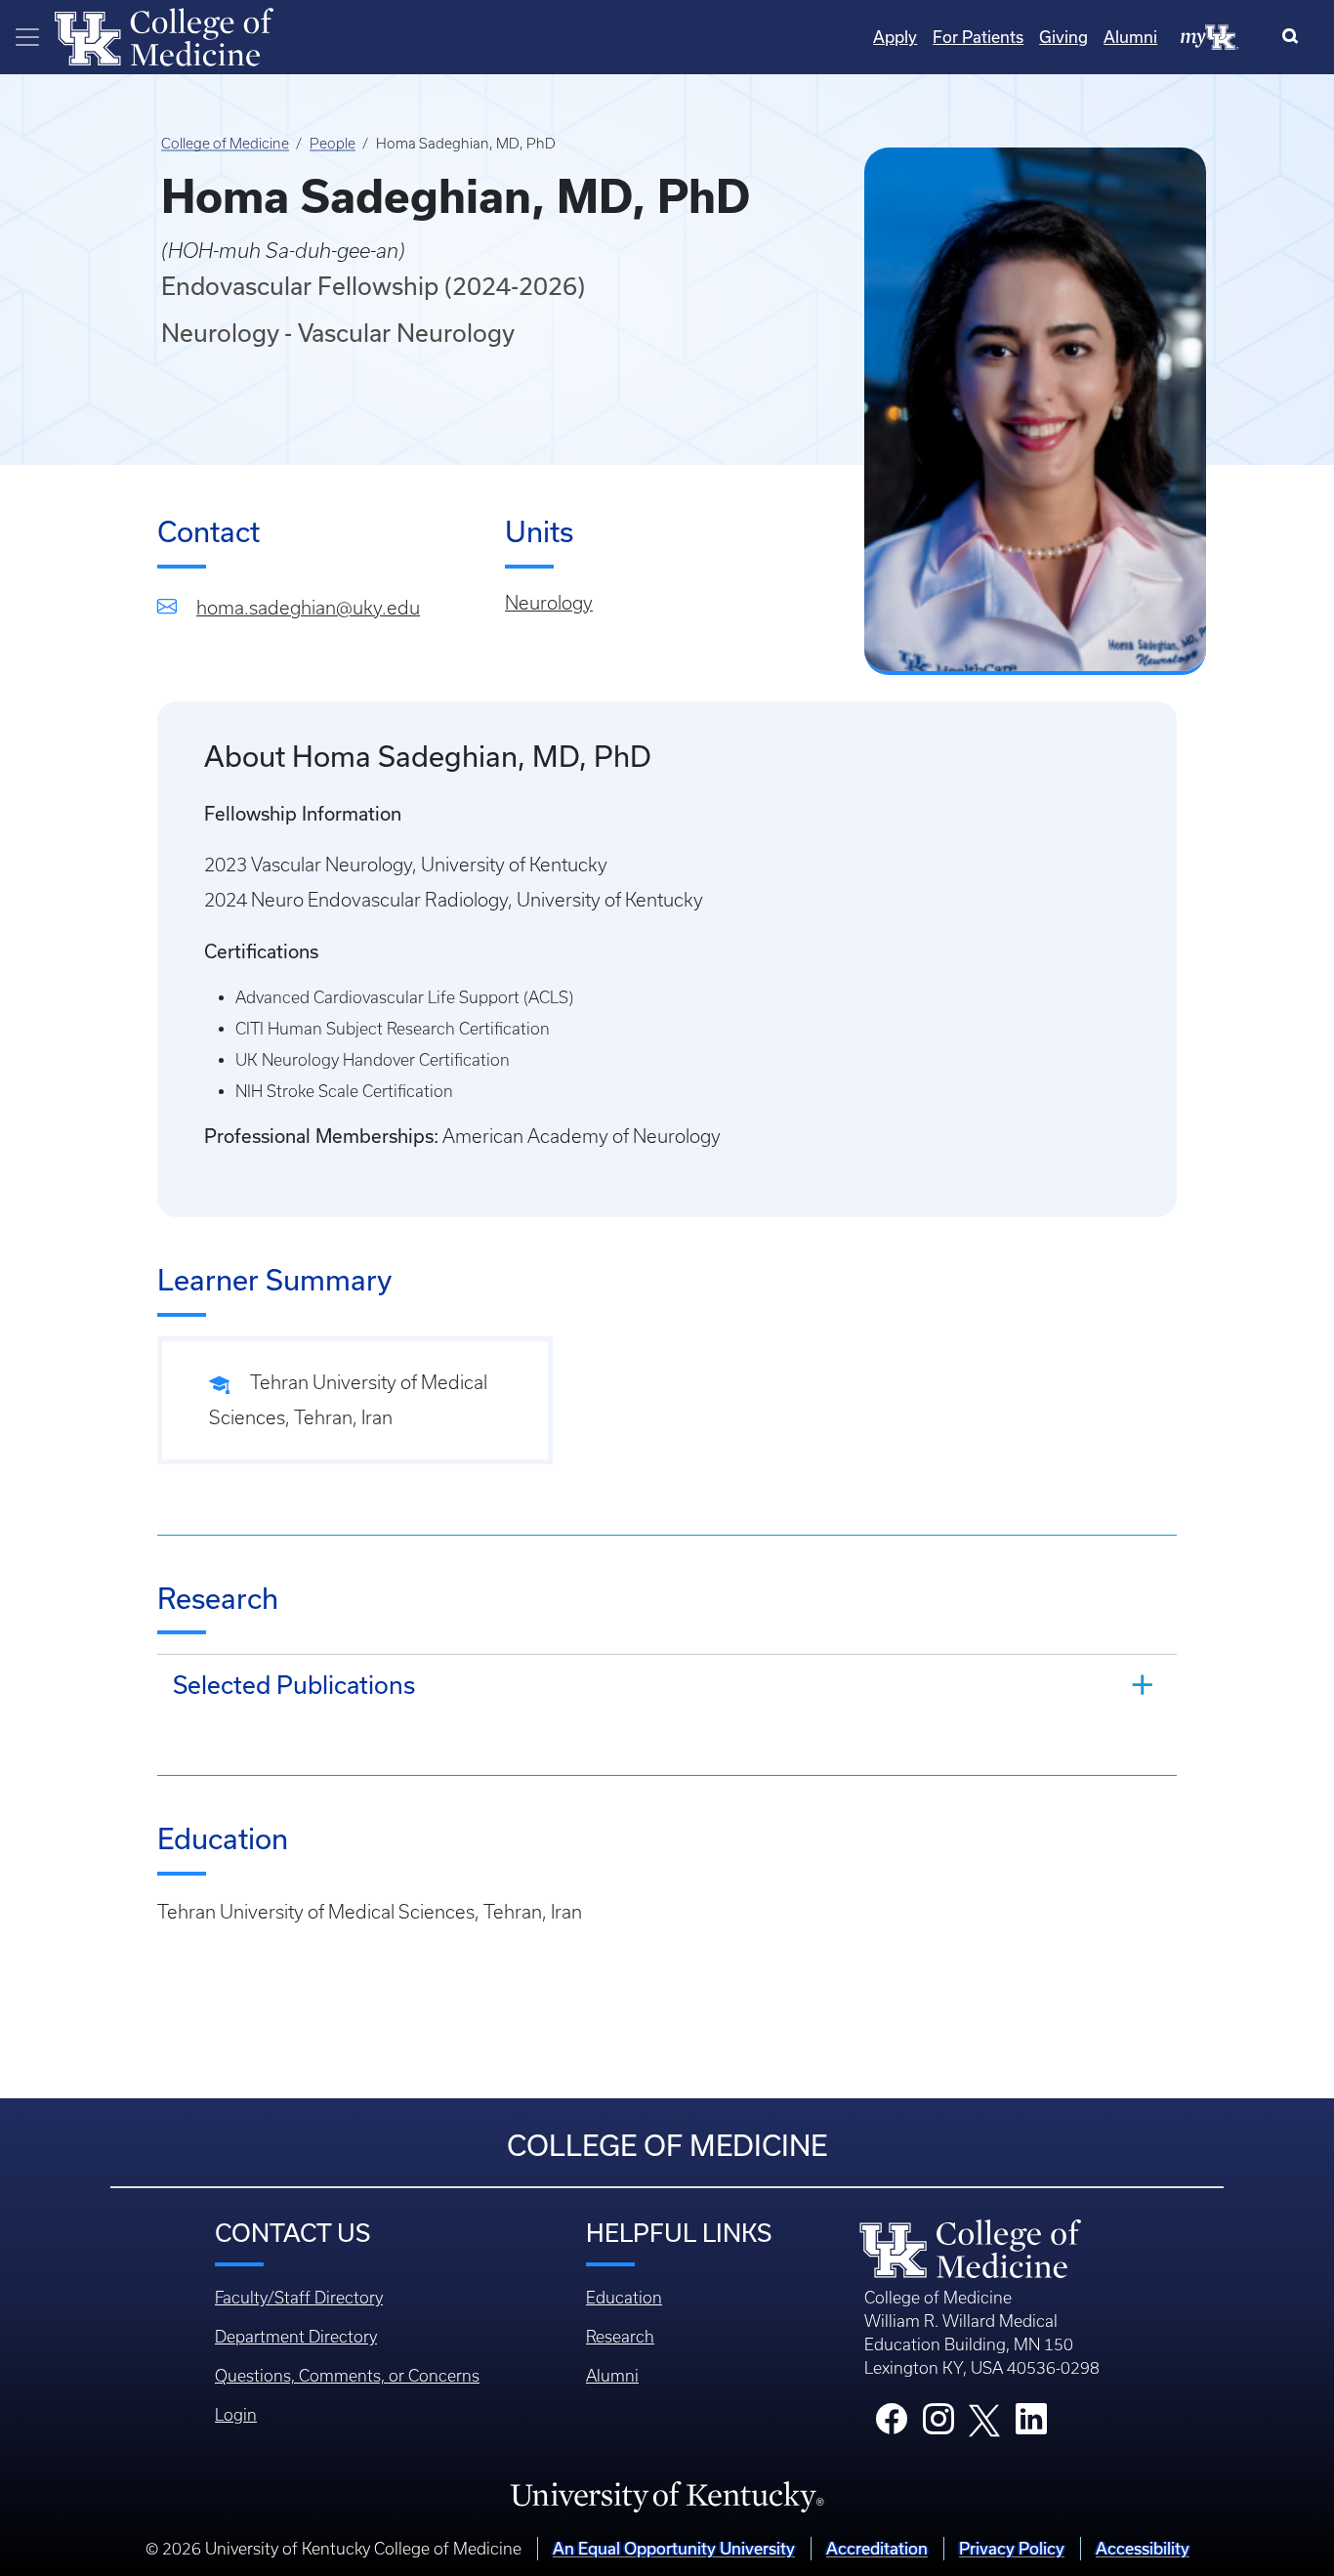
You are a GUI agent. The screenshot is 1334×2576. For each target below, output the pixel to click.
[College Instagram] (938, 2425)
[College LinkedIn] (1031, 2425)
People (333, 144)
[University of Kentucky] (667, 2496)
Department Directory (296, 2337)
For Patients (978, 37)
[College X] (984, 2419)
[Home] (164, 35)
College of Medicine (225, 144)
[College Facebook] (892, 2425)
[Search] (1294, 37)
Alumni (1130, 37)
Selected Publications (294, 1685)
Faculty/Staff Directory (299, 2298)
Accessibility (1143, 2548)
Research (620, 2337)
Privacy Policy (1012, 2548)
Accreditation (877, 2548)
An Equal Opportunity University (674, 2548)
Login (236, 2415)
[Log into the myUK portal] (1210, 36)
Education (624, 2298)
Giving (1063, 37)
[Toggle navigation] (27, 37)
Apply (895, 37)
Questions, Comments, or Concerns (347, 2376)
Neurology (549, 603)
